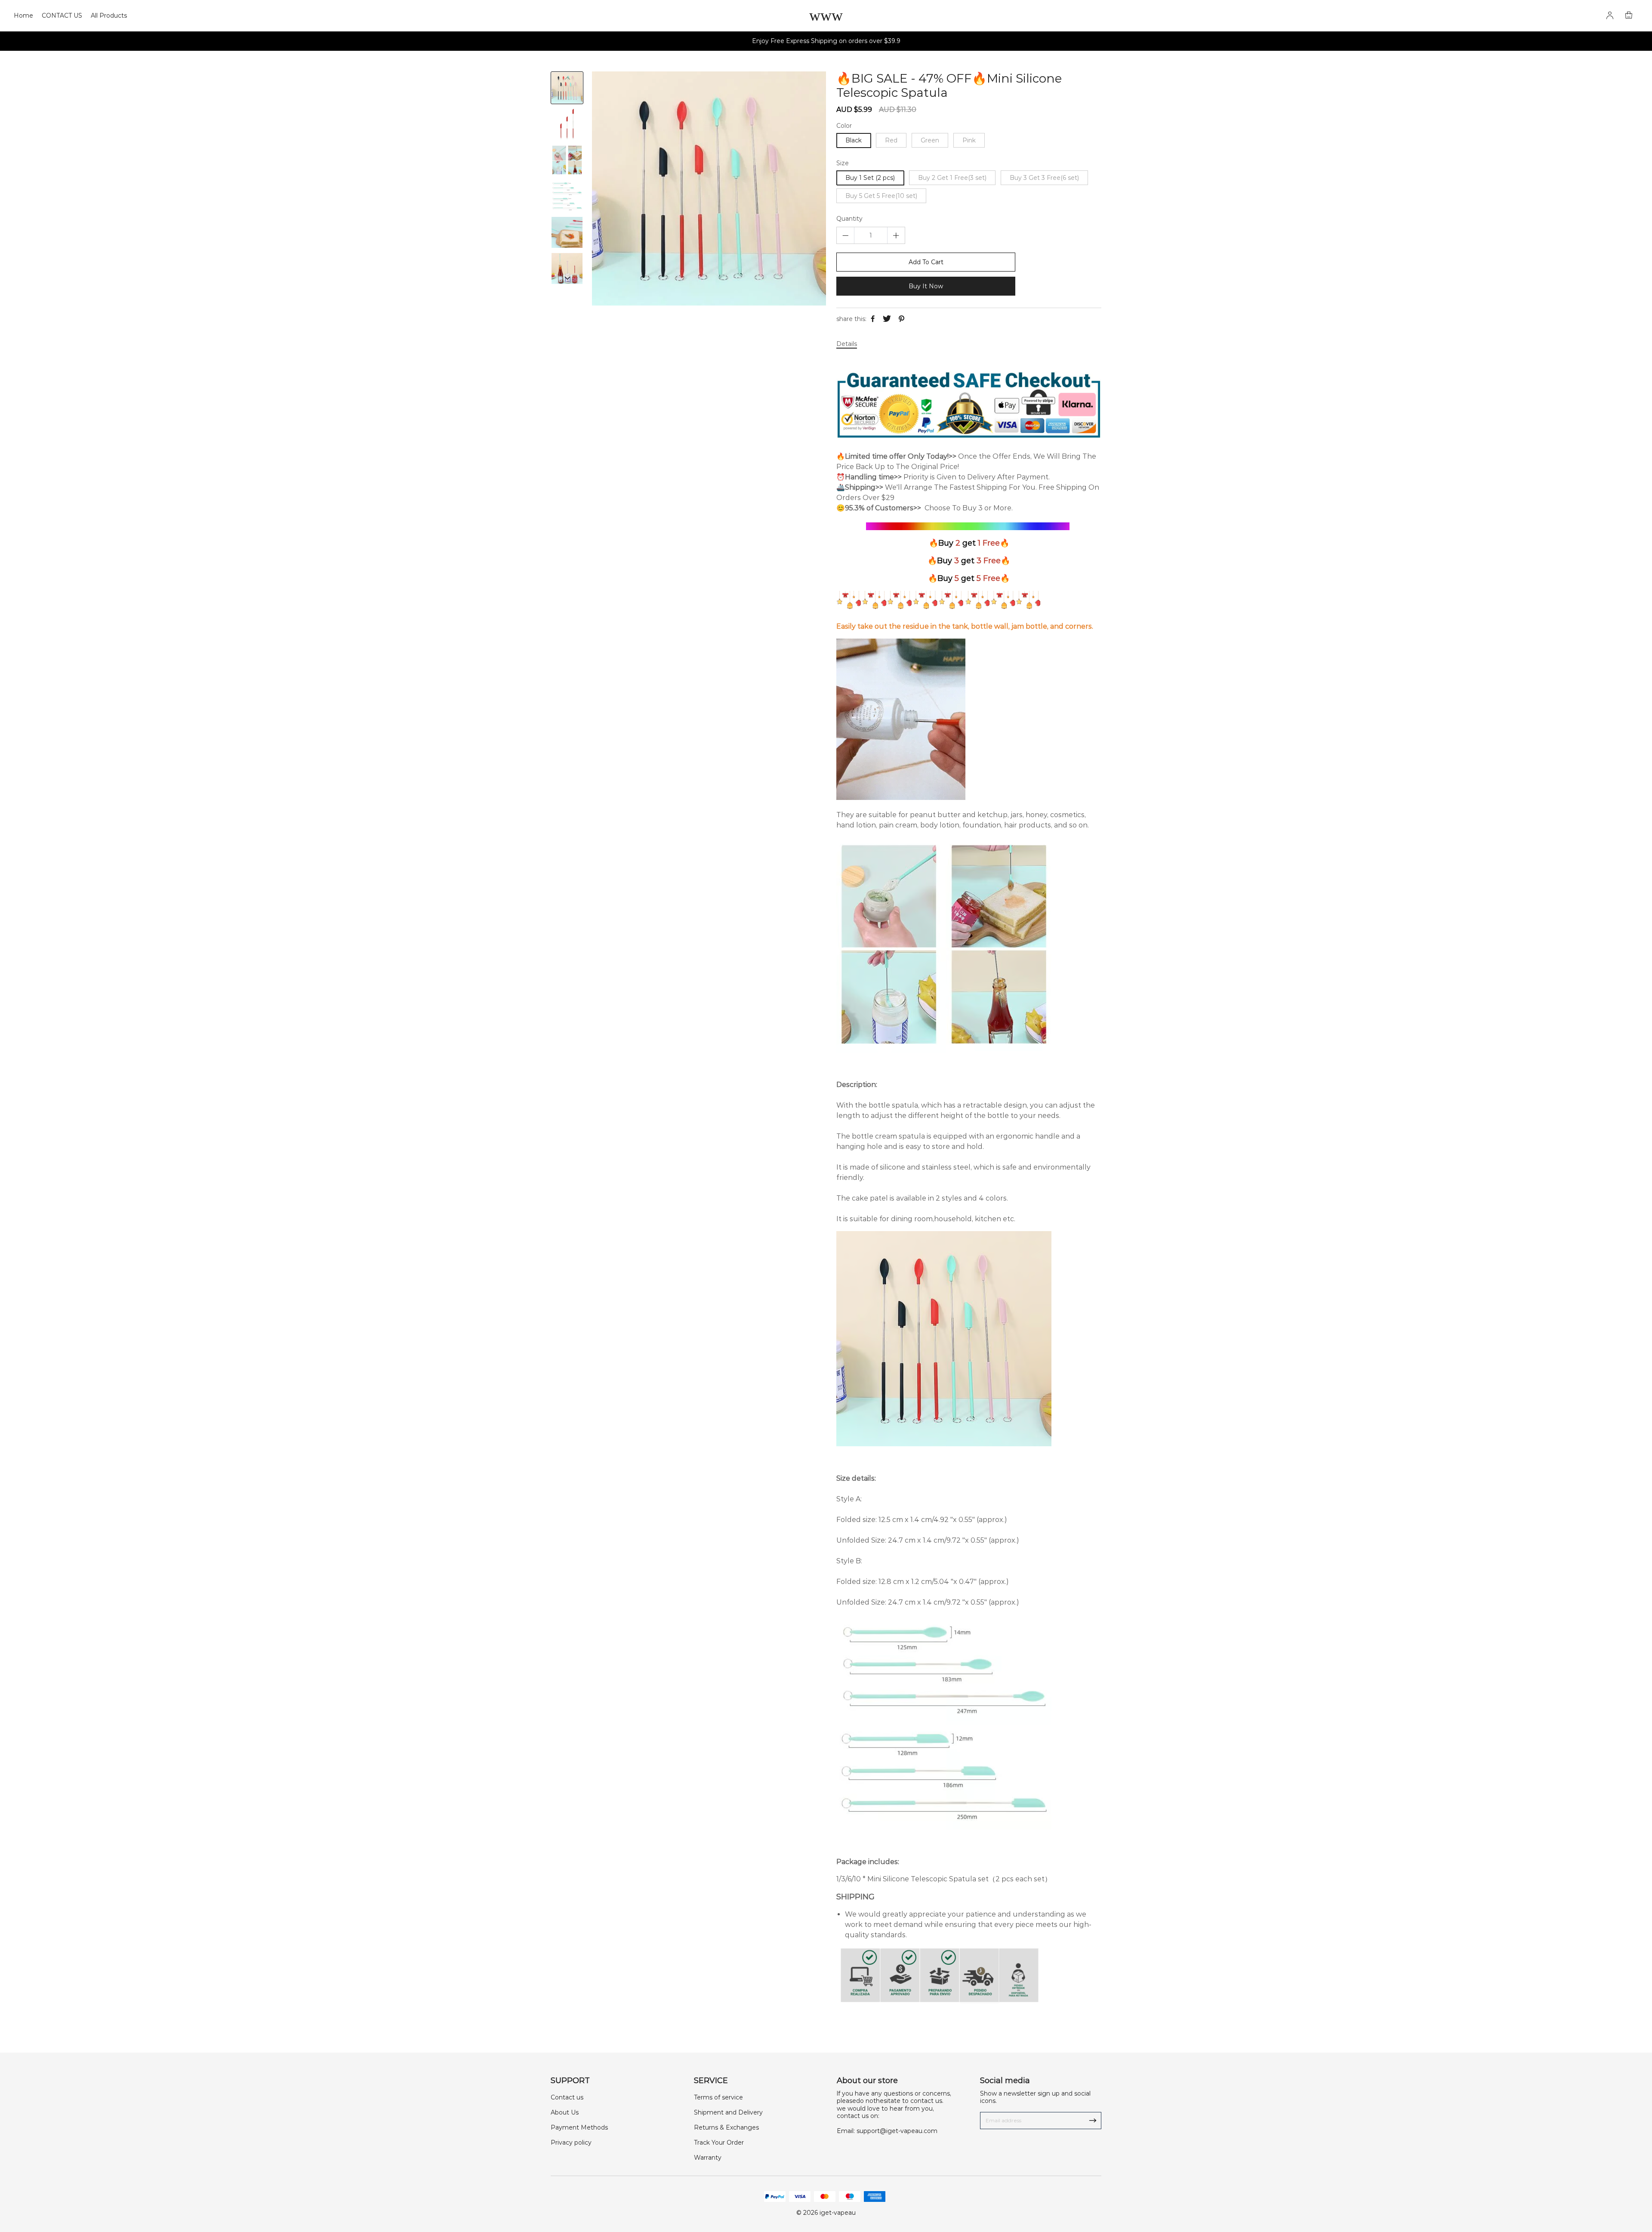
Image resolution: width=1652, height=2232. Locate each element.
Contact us (567, 2097)
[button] (567, 278)
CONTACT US (62, 15)
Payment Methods (579, 2127)
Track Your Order (719, 2142)
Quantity (849, 219)
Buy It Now (926, 286)
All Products (109, 15)
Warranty (708, 2158)
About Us (565, 2112)
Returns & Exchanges (726, 2127)
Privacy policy (571, 2142)
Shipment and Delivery (728, 2112)
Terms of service (718, 2097)
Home (23, 15)
